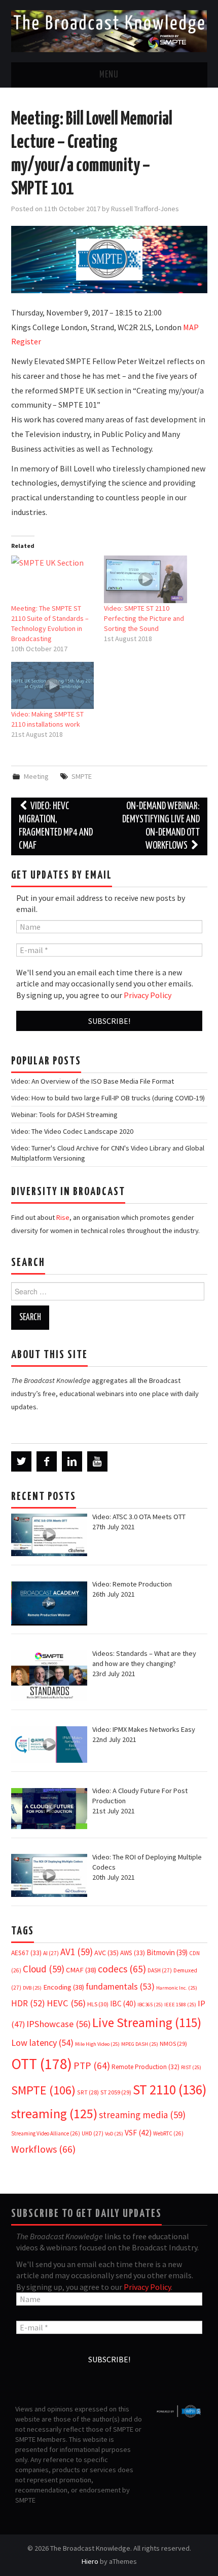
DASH (160, 1970)
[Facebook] (47, 1461)
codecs (122, 1969)
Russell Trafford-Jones (145, 209)
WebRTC (168, 2133)
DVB (32, 1988)
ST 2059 (116, 2092)
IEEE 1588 (180, 2005)
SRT (88, 2092)
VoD (114, 2134)
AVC (106, 1953)
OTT (42, 2064)
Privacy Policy (148, 995)
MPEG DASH (140, 2044)
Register (26, 341)
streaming (54, 2113)
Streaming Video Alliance (46, 2133)
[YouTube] (97, 1461)
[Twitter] (21, 1461)
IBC (123, 2004)
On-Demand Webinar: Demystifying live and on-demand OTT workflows (161, 826)
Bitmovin (167, 1952)
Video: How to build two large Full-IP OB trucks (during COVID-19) (108, 1098)
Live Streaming (147, 2023)
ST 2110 (170, 2090)
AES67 (26, 1953)
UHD (93, 2133)
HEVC (66, 2003)
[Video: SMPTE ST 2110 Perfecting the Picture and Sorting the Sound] (146, 579)
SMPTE (82, 776)
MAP (191, 327)
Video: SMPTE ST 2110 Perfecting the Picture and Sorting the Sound (144, 618)
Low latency (42, 2043)
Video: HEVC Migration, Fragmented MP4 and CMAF (56, 826)
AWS (133, 1953)
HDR (28, 2003)
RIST (191, 2067)
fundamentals (120, 1987)
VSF (138, 2133)
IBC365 (150, 2005)
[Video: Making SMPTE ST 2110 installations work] (53, 685)
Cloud (44, 1969)
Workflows (43, 2149)
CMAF (81, 1970)
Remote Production (146, 2067)
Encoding (64, 1987)
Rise (63, 1217)
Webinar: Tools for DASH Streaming (64, 1115)
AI (51, 1953)
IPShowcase (59, 2024)
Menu (109, 75)
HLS (98, 2004)
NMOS (173, 2044)
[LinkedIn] (72, 1461)
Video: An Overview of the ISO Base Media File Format (93, 1081)
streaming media (142, 2115)
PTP (92, 2066)
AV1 (77, 1952)
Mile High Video (97, 2044)
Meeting (36, 776)
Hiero (90, 2561)
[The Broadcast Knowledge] (109, 30)
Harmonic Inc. (177, 1988)
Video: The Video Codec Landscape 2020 (72, 1131)
